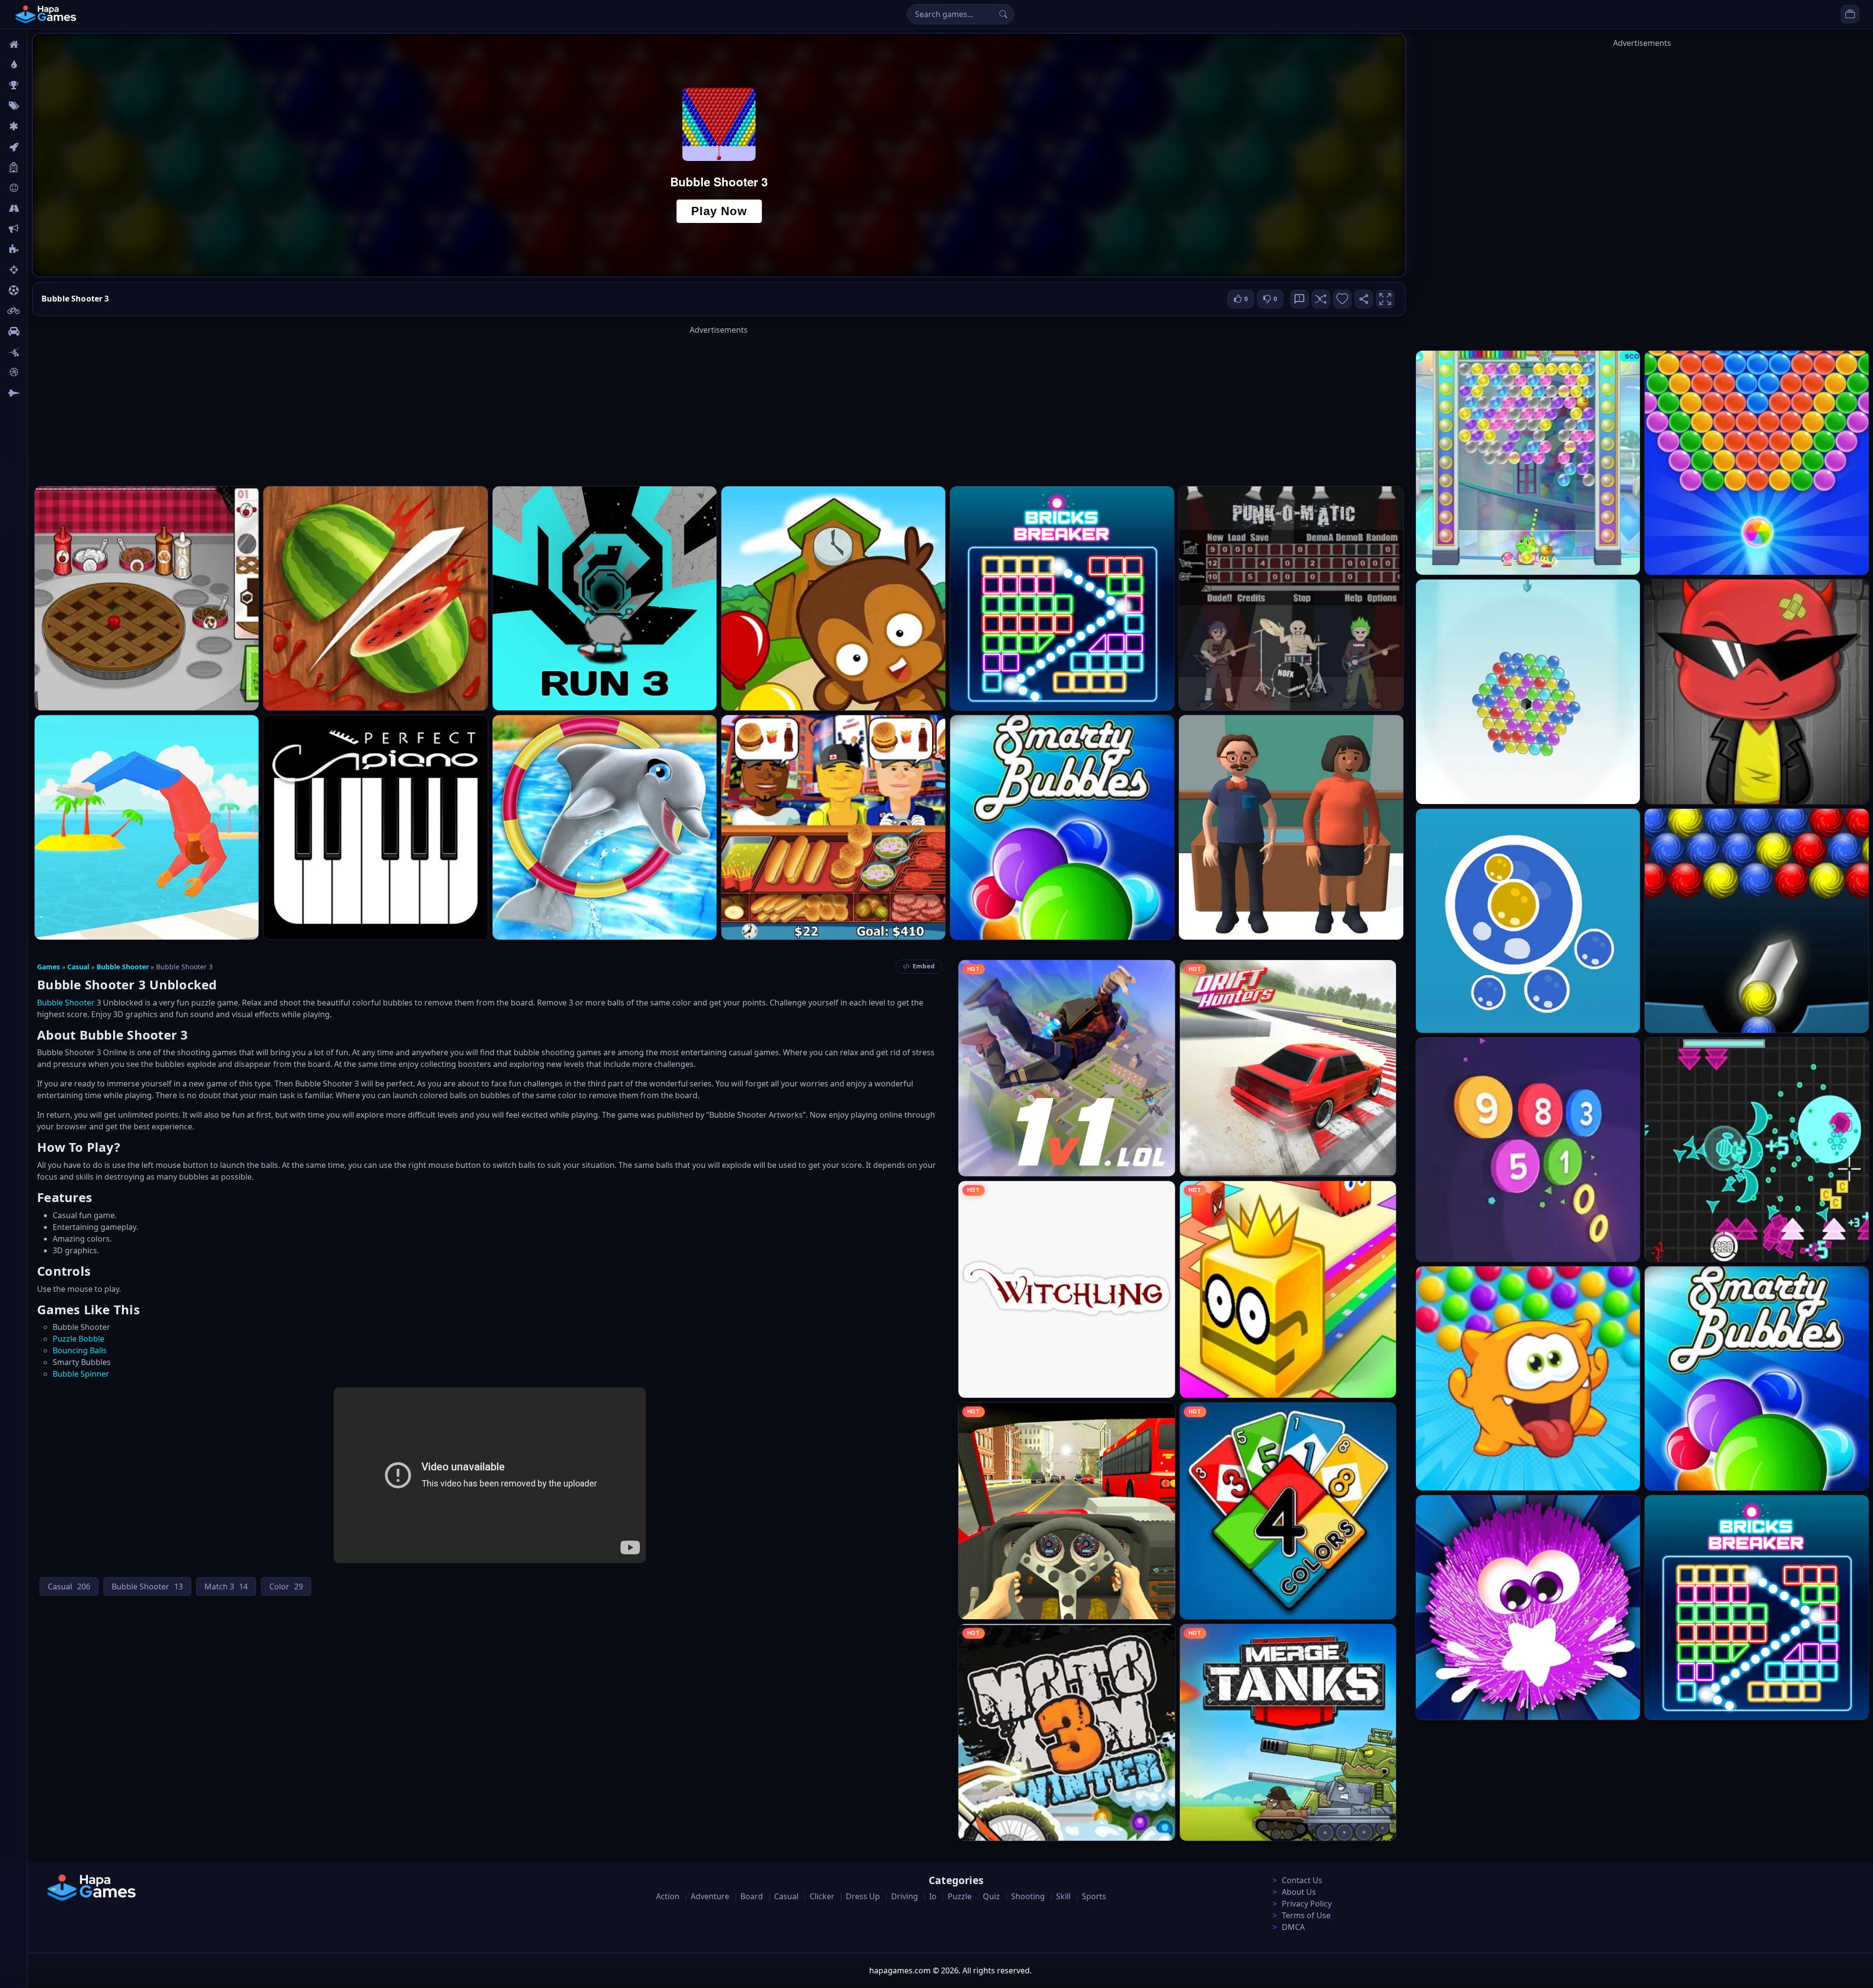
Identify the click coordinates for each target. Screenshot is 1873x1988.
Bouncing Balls (80, 1350)
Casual (78, 967)
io (35, 229)
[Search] (1003, 14)
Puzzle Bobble (79, 1339)
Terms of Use (1306, 1915)
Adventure (710, 1896)
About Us (1299, 1892)
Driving (905, 1896)
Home (42, 44)
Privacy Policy (1307, 1904)
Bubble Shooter (123, 967)
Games (49, 967)
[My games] (1850, 14)
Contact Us (1302, 1880)
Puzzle (960, 1896)
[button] (1321, 299)
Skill (1063, 1896)
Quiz (991, 1896)
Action (668, 1896)
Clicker (822, 1896)
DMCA (1293, 1927)
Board (42, 167)
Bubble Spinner (81, 1374)
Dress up (863, 1896)
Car (38, 331)
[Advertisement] (719, 404)
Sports (1094, 1896)
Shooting (1028, 1896)
